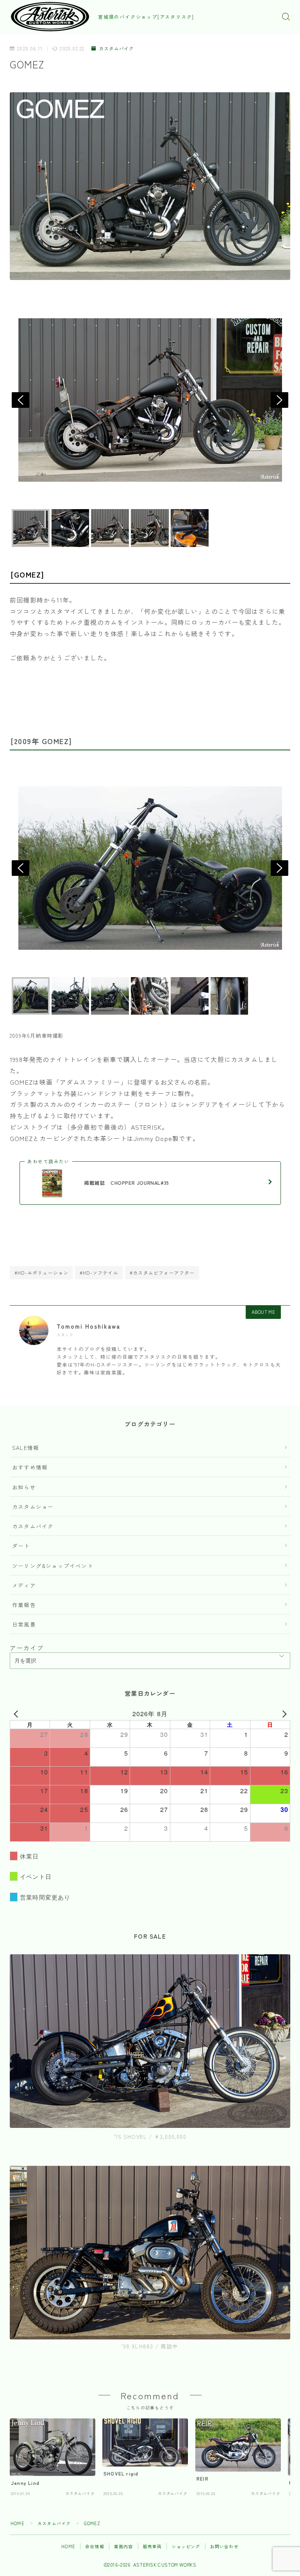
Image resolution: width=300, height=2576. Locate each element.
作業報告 (24, 1605)
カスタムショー (33, 1507)
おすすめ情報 (30, 1467)
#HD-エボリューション (41, 1273)
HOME (18, 2523)
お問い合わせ (224, 2546)
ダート (21, 1546)
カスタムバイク (116, 49)
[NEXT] (283, 1714)
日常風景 (24, 1624)
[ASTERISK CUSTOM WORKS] (50, 17)
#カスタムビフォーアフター (162, 1273)
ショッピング (186, 2546)
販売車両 (153, 2546)
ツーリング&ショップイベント (53, 1566)
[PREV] (17, 1714)
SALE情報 (26, 1448)
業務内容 (124, 2546)
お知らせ (24, 1487)
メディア (24, 1585)
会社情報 (95, 2546)
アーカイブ (27, 1648)
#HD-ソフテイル (99, 1273)
